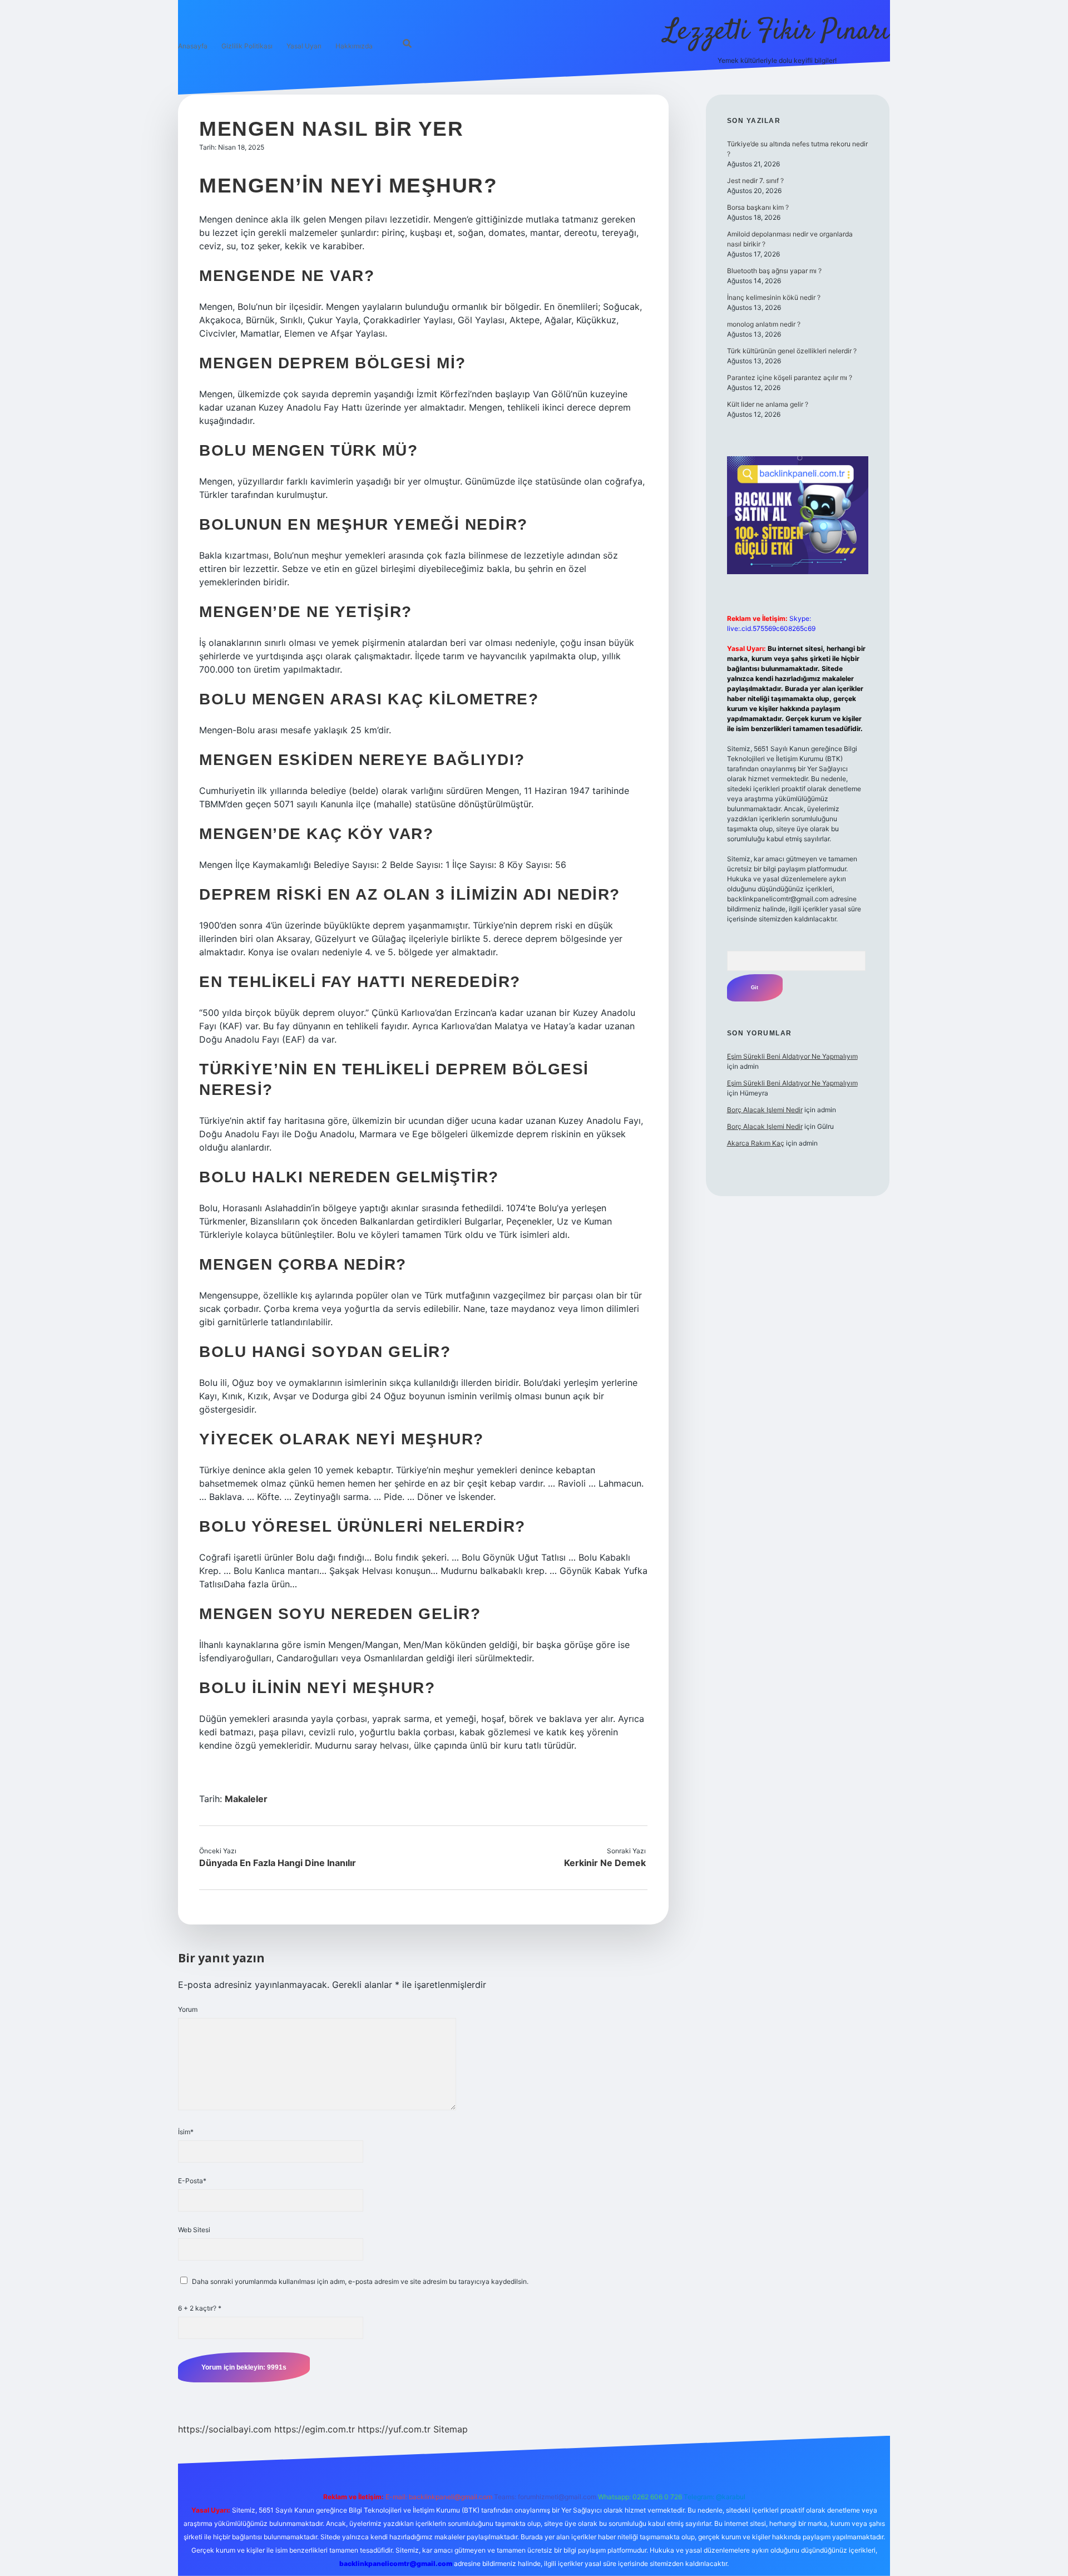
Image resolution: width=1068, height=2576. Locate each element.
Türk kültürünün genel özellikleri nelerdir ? (792, 351)
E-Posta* (192, 2181)
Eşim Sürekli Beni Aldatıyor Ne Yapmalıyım (792, 1056)
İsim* (186, 2132)
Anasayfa (193, 46)
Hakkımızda (354, 46)
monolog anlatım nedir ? (764, 324)
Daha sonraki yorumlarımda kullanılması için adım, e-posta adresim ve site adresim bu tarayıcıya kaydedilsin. (360, 2281)
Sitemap (451, 2429)
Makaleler (246, 1799)
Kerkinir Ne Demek (605, 1863)
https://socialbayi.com (225, 2429)
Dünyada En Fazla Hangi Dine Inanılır (278, 1863)
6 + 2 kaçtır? (200, 2308)
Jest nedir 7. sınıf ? (755, 181)
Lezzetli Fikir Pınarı (777, 32)
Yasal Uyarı (304, 46)
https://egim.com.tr (315, 2429)
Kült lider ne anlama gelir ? (768, 404)
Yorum (188, 2009)
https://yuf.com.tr (394, 2429)
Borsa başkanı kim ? (758, 207)
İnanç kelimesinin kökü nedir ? (774, 297)
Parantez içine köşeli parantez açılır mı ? (790, 377)
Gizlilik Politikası (247, 46)
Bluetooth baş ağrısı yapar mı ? (774, 271)
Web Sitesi (194, 2230)
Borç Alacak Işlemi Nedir (765, 1110)
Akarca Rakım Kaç (756, 1143)
